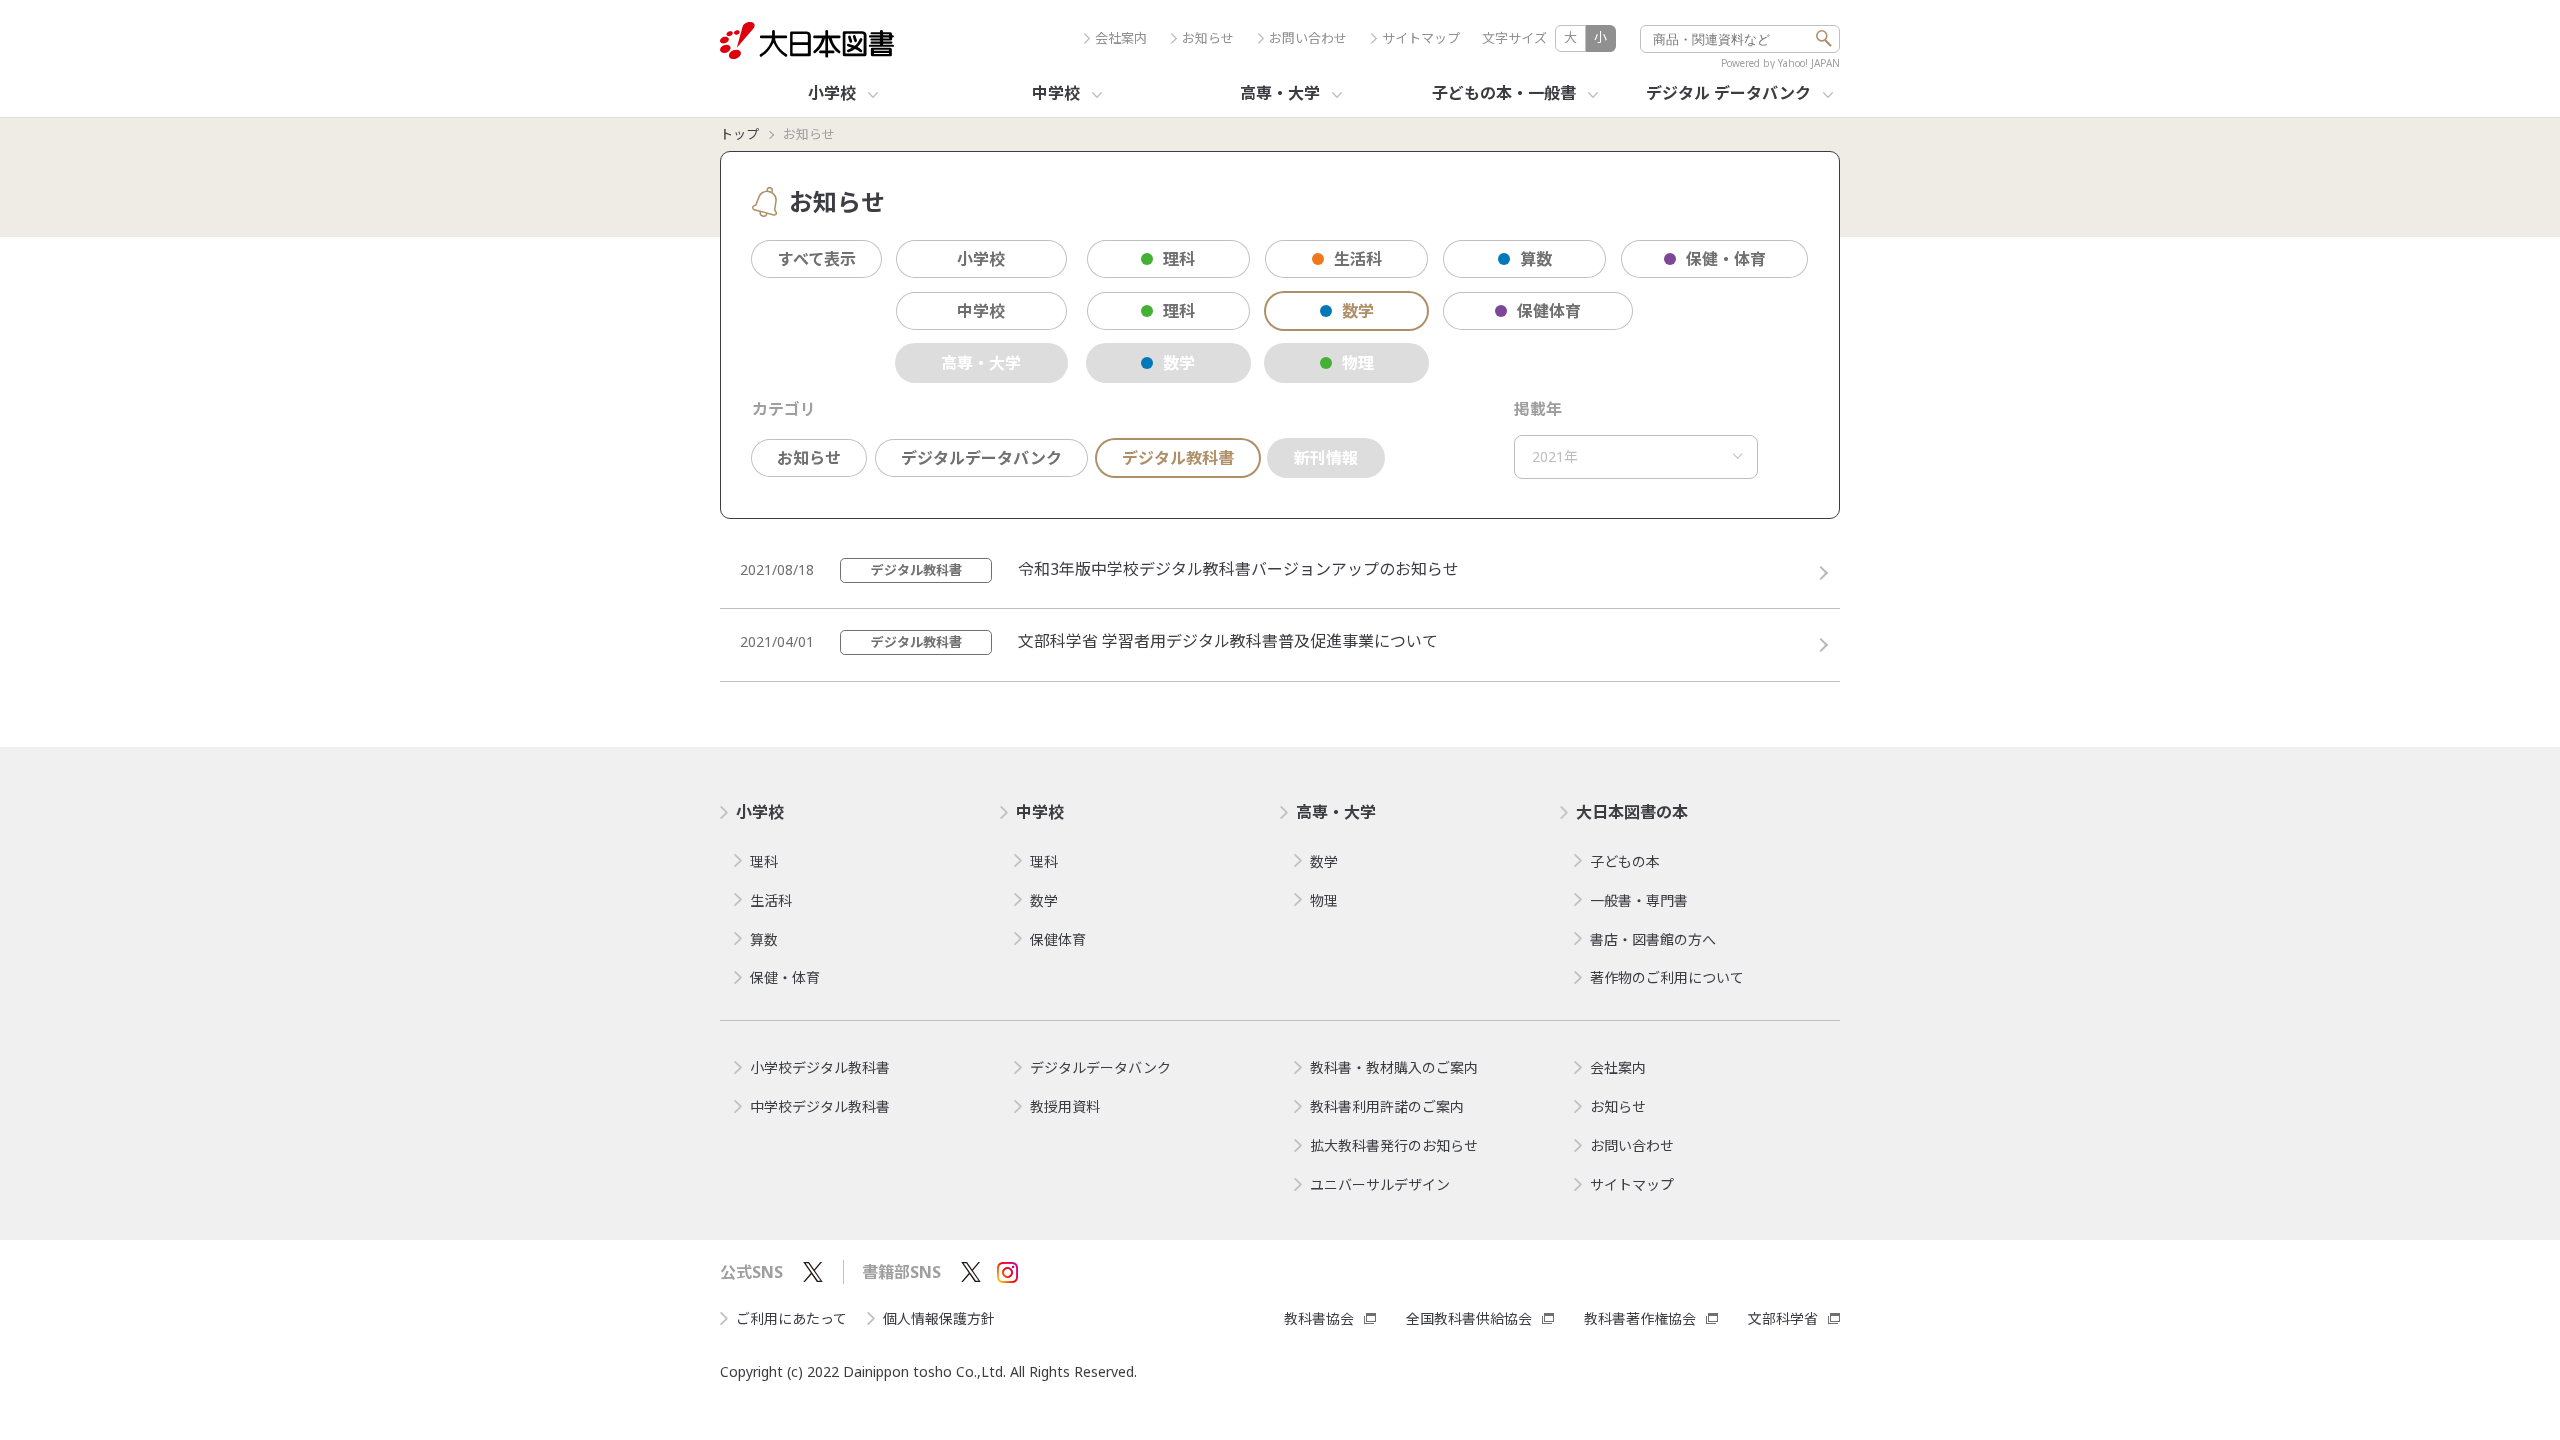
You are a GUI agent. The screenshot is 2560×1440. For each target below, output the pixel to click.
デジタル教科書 (1178, 458)
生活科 (1358, 259)
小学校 (981, 259)
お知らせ (1208, 38)
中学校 (981, 311)
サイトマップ (1421, 38)
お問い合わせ (1308, 38)
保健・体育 (1726, 259)
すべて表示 (817, 259)
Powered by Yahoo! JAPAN (1780, 63)
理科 (1179, 259)
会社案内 (1121, 38)
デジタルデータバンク (981, 458)
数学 (1358, 311)
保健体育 (1549, 311)
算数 (1536, 259)
